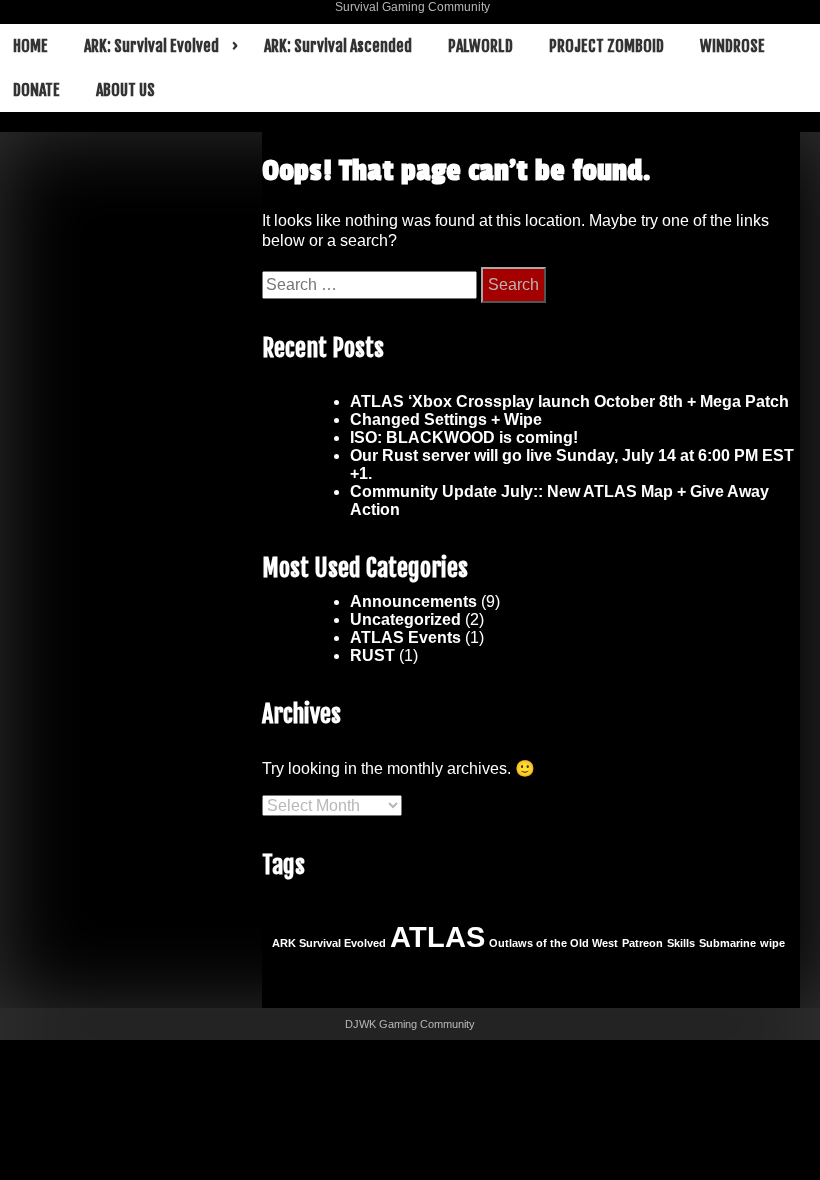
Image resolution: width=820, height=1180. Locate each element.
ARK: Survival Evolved (151, 46)
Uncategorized (405, 619)
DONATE (36, 90)
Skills (681, 943)
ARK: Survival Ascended (338, 46)
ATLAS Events (405, 637)
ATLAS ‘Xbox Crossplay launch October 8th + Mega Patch (569, 401)
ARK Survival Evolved (329, 943)
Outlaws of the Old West (553, 943)
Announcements (413, 601)
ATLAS (437, 936)
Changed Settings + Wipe (446, 419)
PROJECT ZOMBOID (606, 46)
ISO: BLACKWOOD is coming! (464, 437)
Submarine (727, 943)
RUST (372, 655)
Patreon (642, 943)
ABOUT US (125, 90)
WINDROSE (732, 46)
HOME (30, 46)
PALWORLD (480, 46)
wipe (772, 943)
